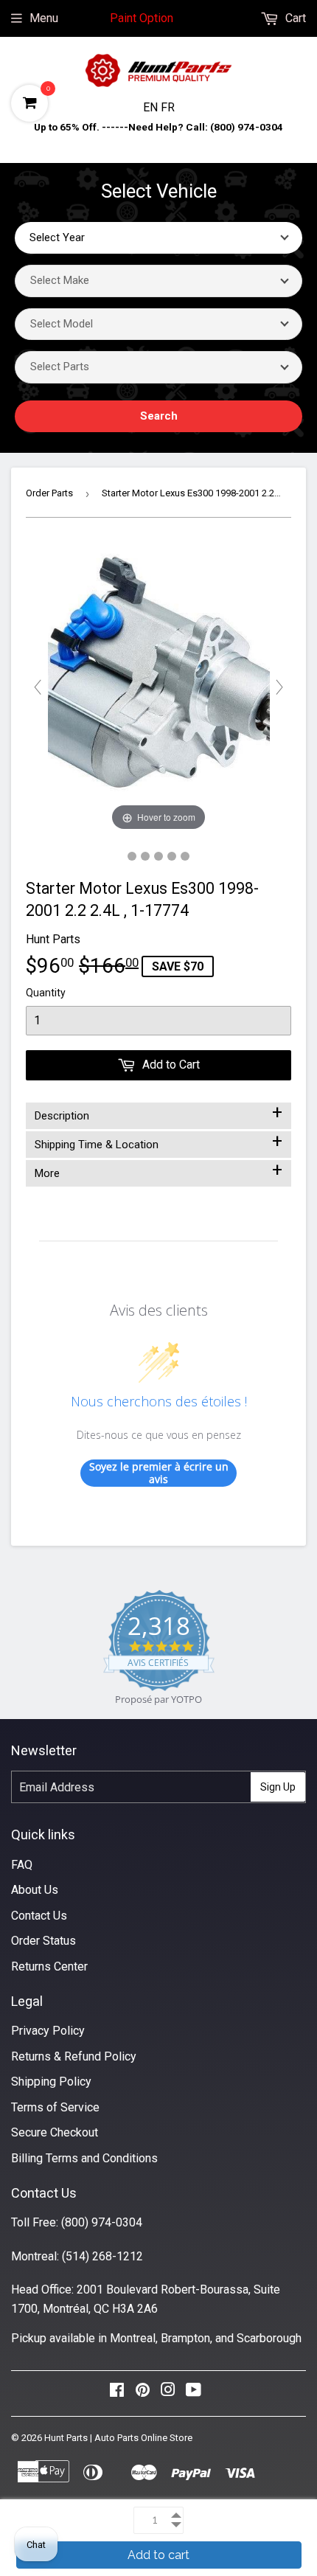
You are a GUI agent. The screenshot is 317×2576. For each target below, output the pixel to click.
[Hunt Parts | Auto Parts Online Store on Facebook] (117, 2393)
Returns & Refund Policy (74, 2056)
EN (152, 107)
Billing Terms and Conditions (84, 2158)
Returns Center (49, 1966)
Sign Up (278, 1787)
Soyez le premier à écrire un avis (159, 1473)
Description (158, 1113)
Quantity (46, 993)
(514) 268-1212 (102, 2256)
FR (168, 107)
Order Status (43, 1941)
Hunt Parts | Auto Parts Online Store (118, 2438)
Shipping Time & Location (158, 1142)
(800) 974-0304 (102, 2222)
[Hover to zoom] (159, 687)
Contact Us (39, 1916)
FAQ (22, 1865)
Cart (294, 18)
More (158, 1170)
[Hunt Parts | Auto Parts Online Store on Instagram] (168, 2393)
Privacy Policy (48, 2031)
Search (159, 416)
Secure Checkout (55, 2132)
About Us (35, 1890)
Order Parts (49, 493)
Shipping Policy (51, 2082)
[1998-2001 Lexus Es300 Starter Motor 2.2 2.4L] (132, 856)
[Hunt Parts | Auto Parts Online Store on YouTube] (194, 2393)
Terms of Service (55, 2107)
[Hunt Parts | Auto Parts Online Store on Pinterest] (143, 2393)
